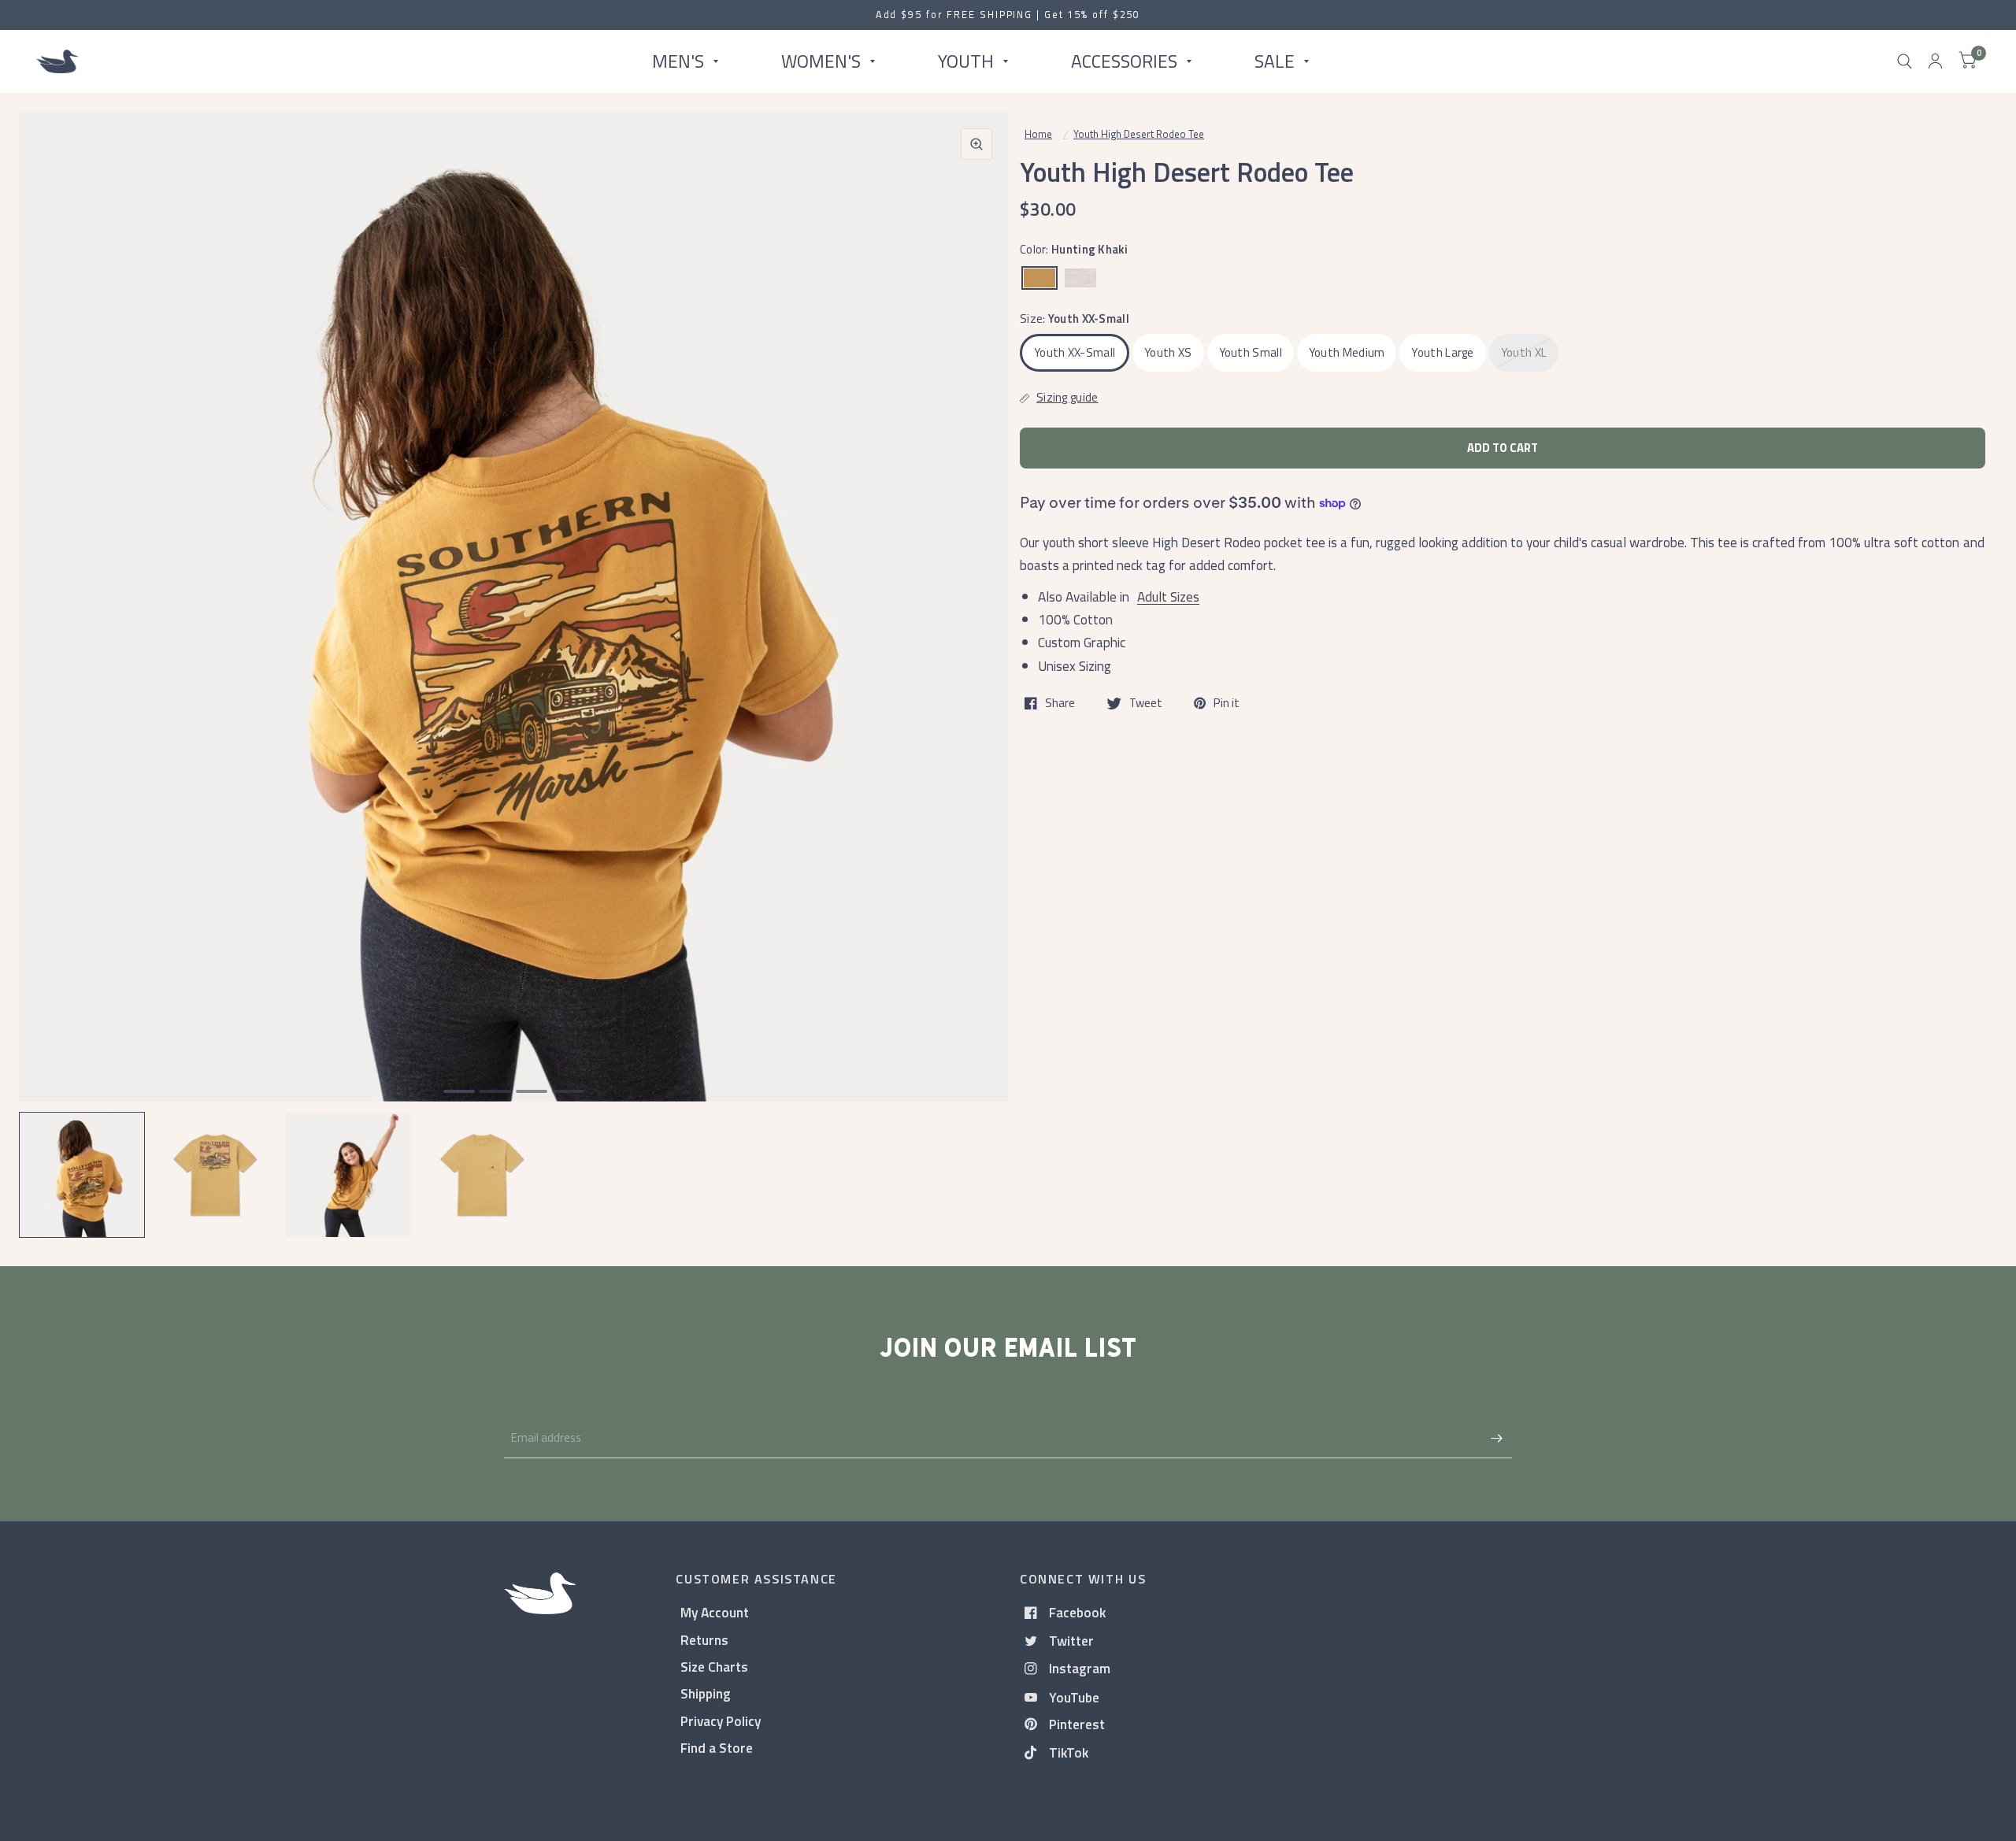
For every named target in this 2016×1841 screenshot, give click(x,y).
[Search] (1905, 61)
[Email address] (1496, 1438)
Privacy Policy (721, 1721)
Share (1060, 703)
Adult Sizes (1168, 596)
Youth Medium (1347, 352)
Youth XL (1524, 352)
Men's (678, 61)
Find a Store (717, 1748)
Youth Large (1442, 352)
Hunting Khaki (1039, 278)
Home (1038, 134)
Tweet (1146, 703)
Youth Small (1251, 352)
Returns (704, 1640)
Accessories (1124, 61)
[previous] (51, 668)
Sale (1275, 61)
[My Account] (1935, 61)
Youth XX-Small (1075, 352)
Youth (966, 61)
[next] (976, 668)
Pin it (1227, 703)
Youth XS (1168, 352)
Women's (821, 61)
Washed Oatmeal (1080, 278)
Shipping (706, 1693)
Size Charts (714, 1667)
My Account (715, 1612)
